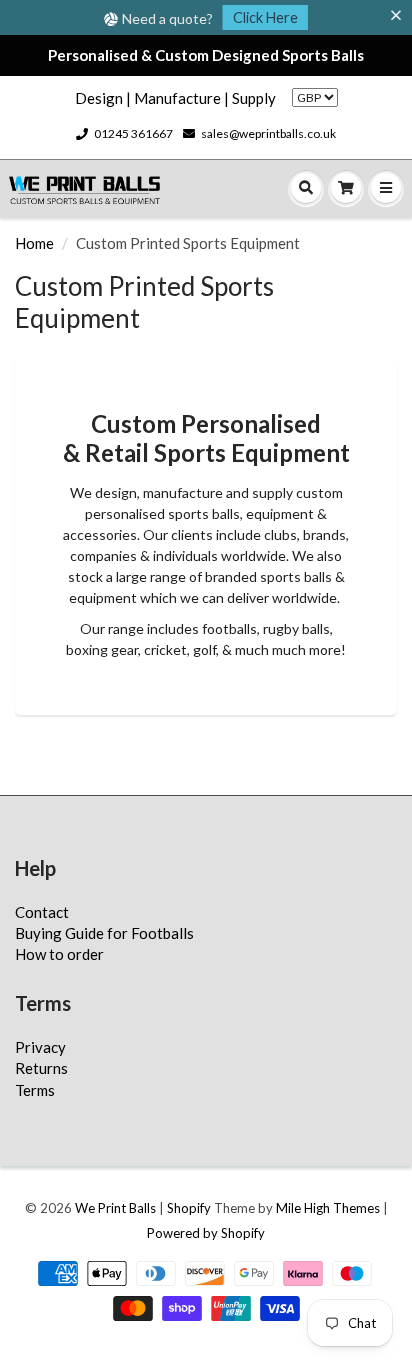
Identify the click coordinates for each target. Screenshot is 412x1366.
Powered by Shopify (206, 1233)
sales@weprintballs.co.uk (268, 133)
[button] (400, 15)
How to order (59, 954)
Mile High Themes (328, 1208)
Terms (35, 1090)
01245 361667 (133, 133)
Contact (42, 912)
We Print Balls (115, 1208)
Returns (41, 1068)
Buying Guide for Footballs (104, 933)
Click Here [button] (265, 17)
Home (34, 243)
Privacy (40, 1047)
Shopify (189, 1208)
